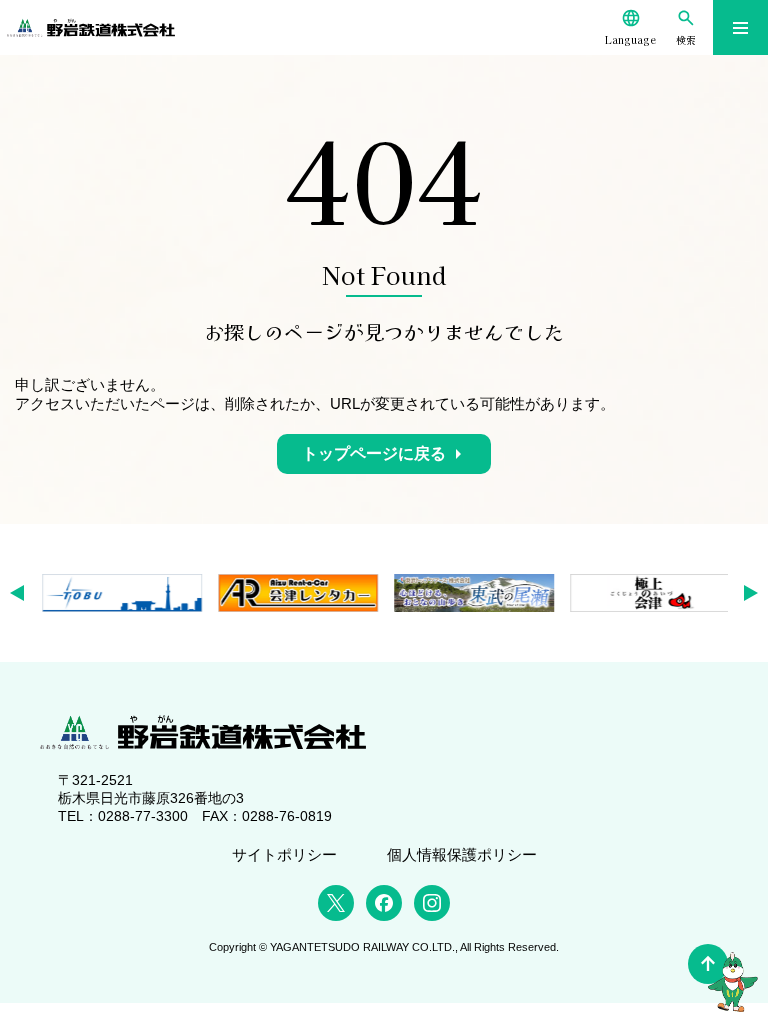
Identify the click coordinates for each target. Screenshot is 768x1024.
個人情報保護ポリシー (462, 854)
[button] (23, 593)
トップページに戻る (374, 453)
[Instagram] (432, 903)
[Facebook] (384, 903)
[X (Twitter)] (336, 903)
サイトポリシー (284, 854)
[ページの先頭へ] (708, 964)
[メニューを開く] (740, 27)
